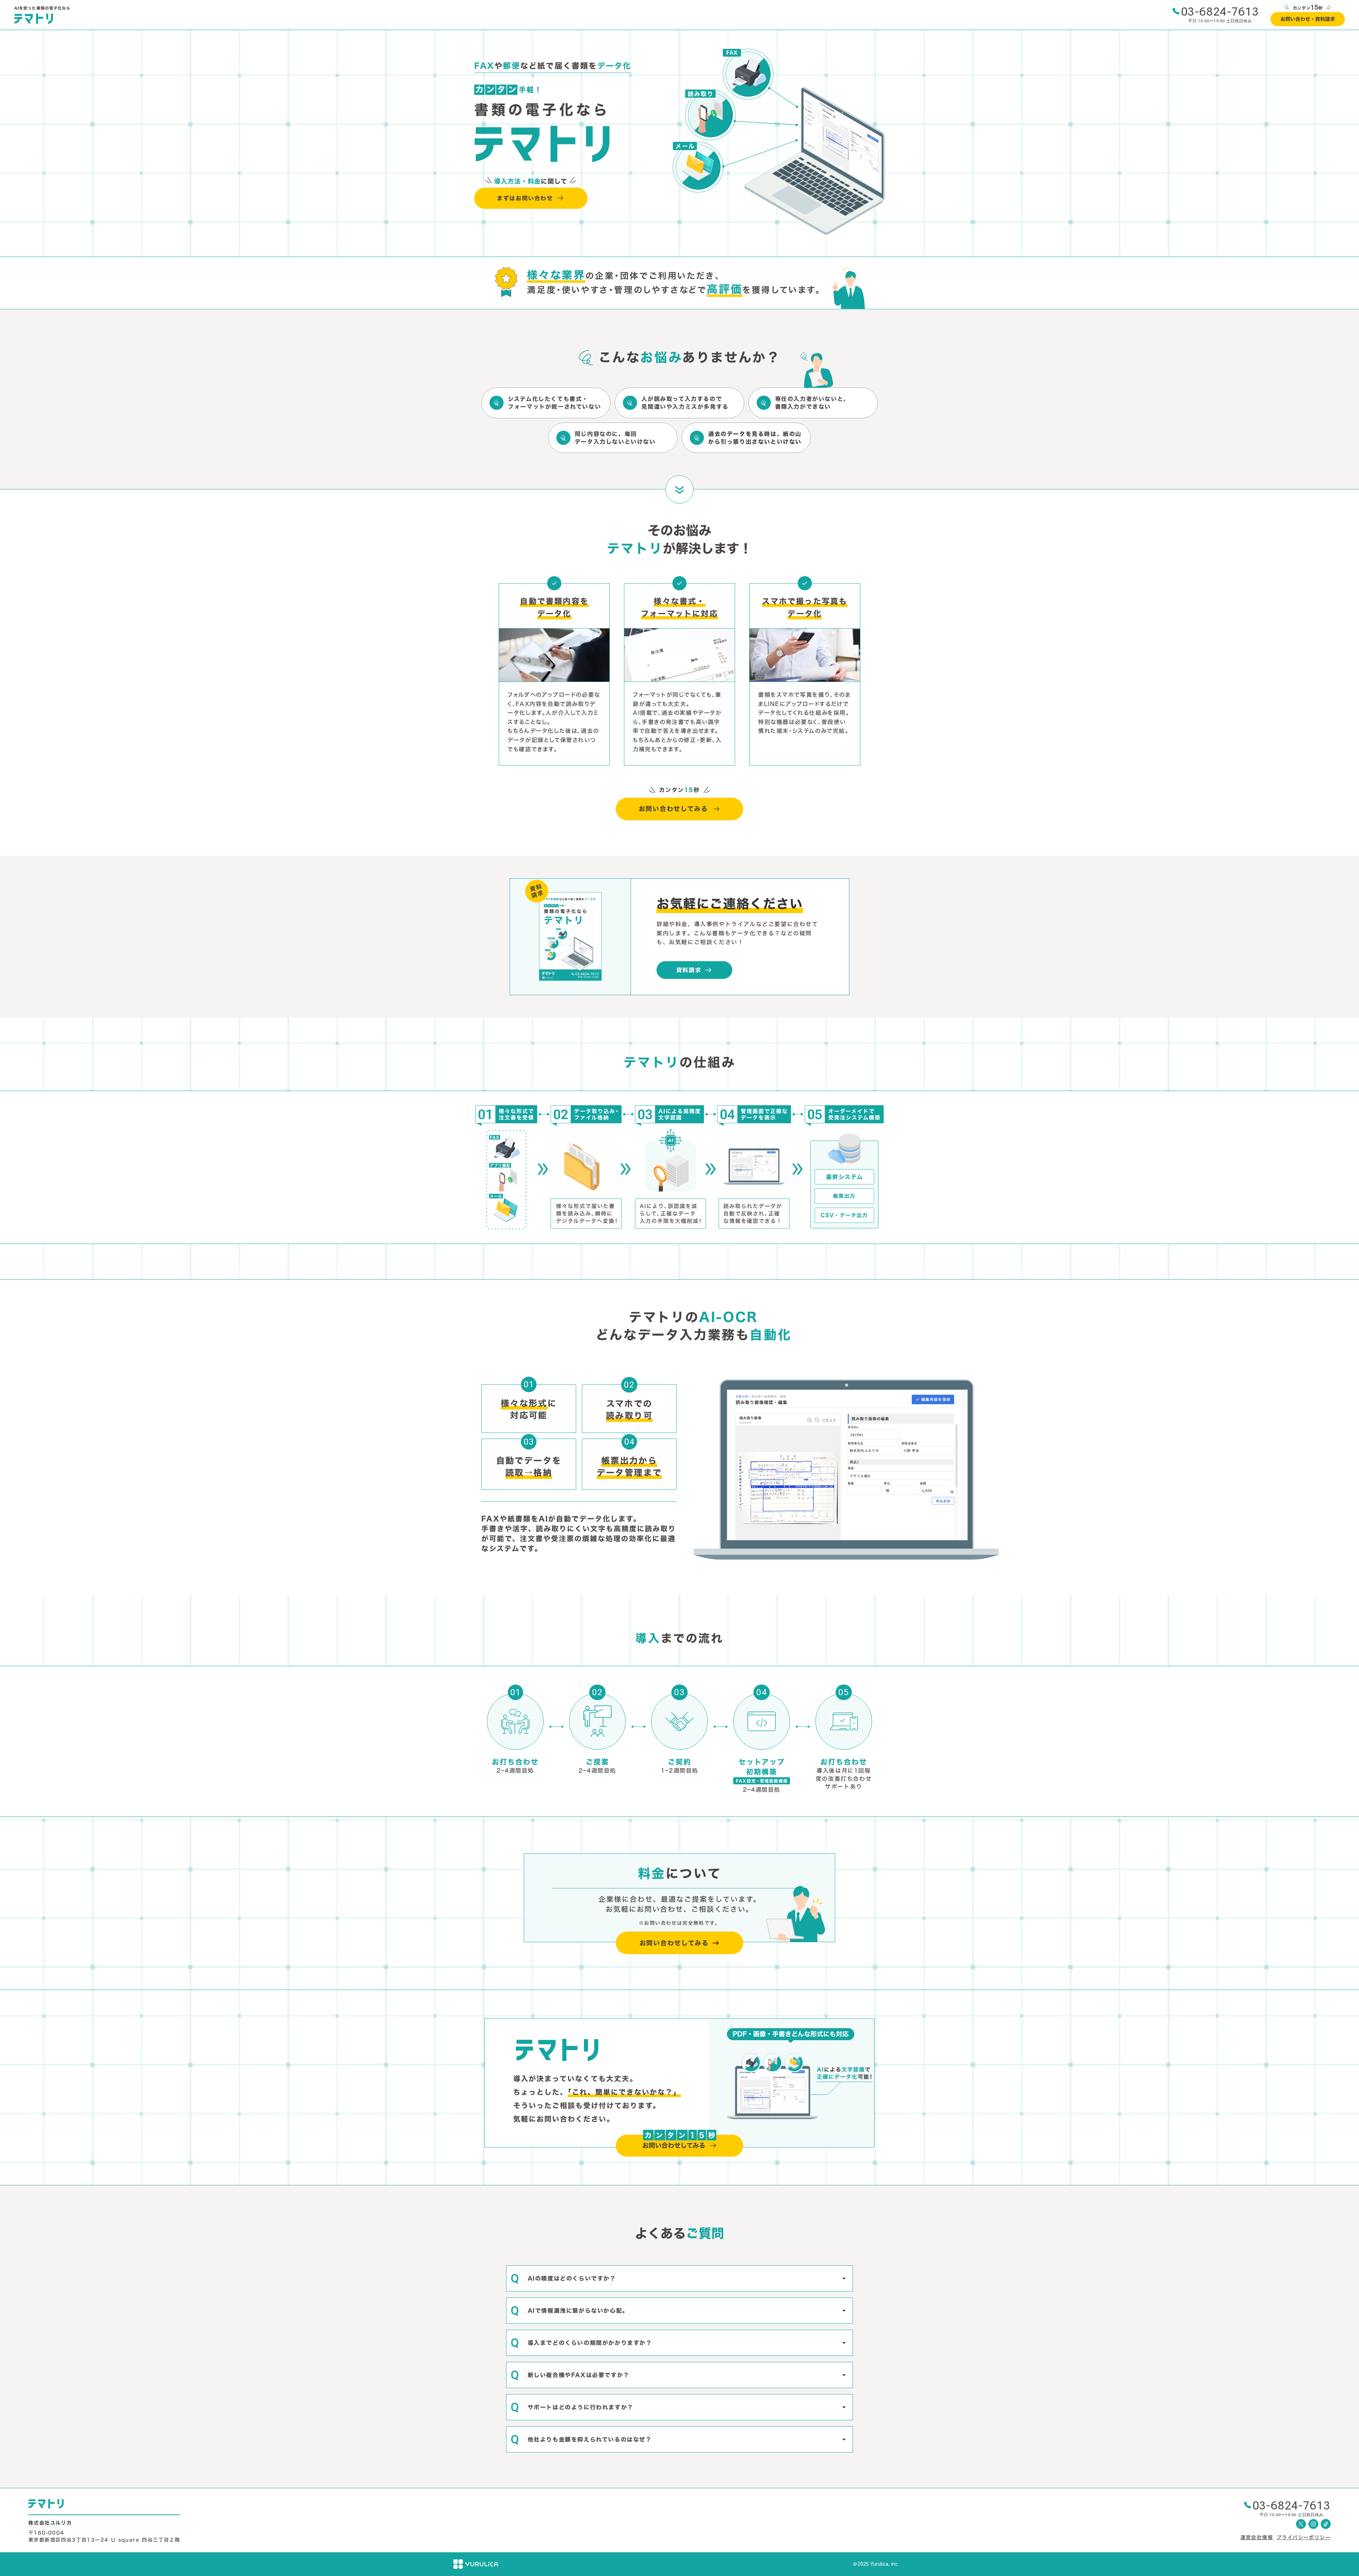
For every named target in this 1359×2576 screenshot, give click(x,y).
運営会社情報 (1257, 2537)
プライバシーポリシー (1304, 2537)
